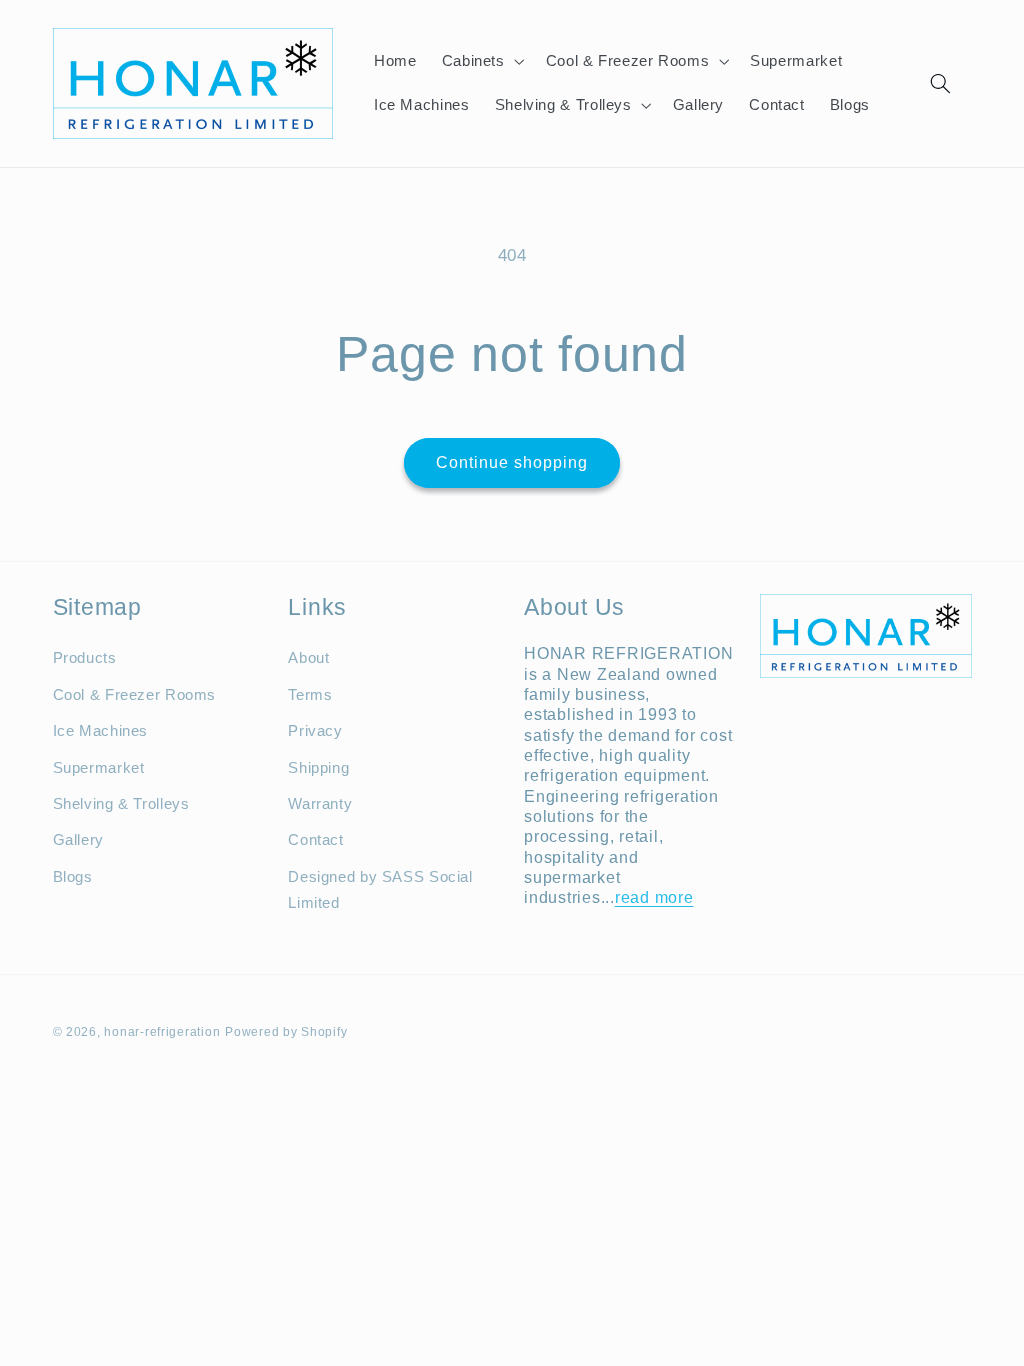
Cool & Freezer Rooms (135, 695)
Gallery (78, 840)
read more (654, 897)
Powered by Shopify (286, 1032)
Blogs (73, 877)
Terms (310, 695)
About (308, 658)
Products (85, 658)
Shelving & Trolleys (121, 804)
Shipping (318, 768)
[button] (481, 61)
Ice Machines (101, 731)
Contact (315, 840)
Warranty (320, 804)
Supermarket (99, 768)
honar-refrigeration (162, 1032)
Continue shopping (512, 462)
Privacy (315, 731)
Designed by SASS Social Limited (380, 890)
